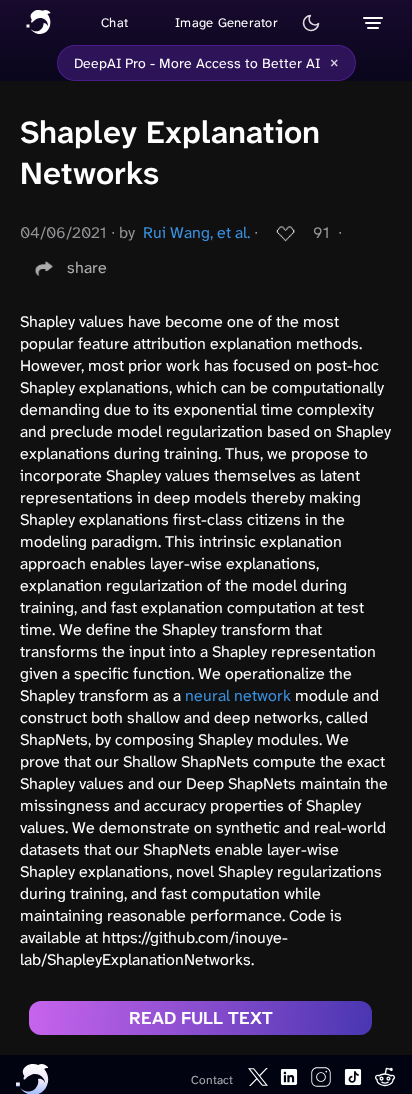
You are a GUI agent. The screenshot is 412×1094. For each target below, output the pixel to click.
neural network (238, 695)
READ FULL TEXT (201, 1018)
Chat (114, 22)
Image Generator (226, 22)
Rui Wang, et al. (196, 232)
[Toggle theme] (311, 23)
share (87, 267)
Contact (212, 1080)
